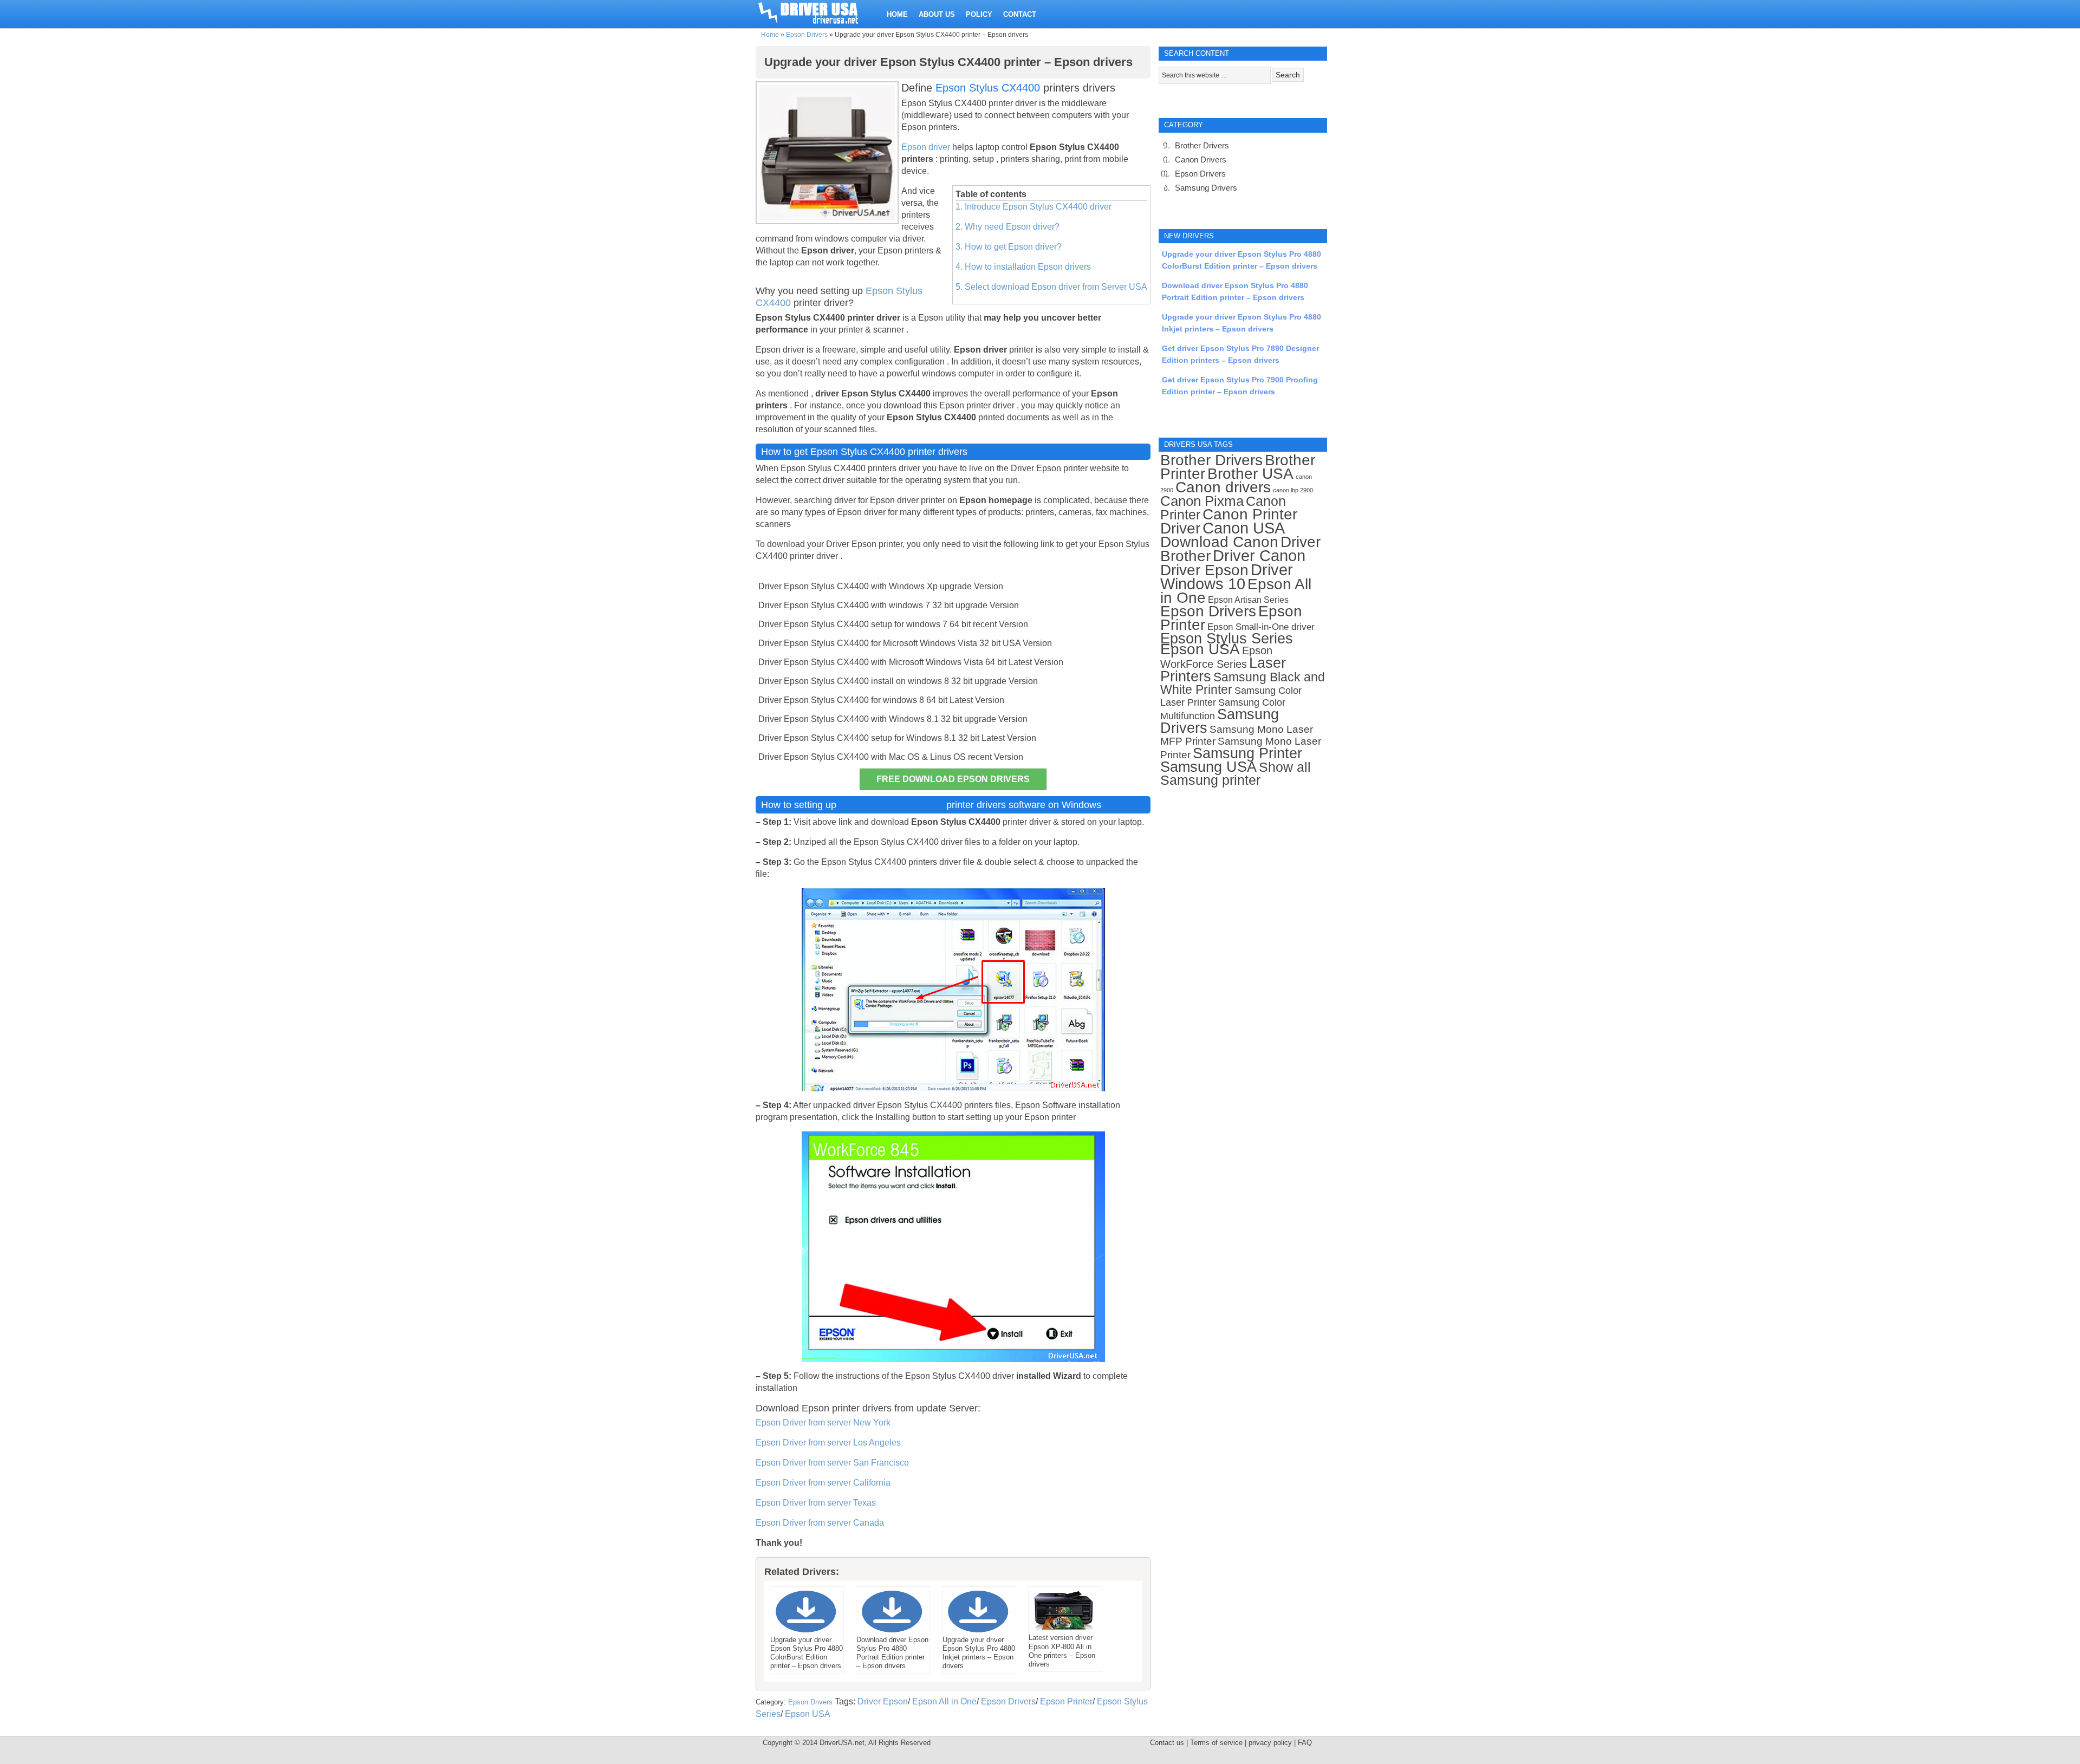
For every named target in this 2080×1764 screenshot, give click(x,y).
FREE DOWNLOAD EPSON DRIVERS (953, 779)
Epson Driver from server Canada (820, 1523)
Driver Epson (883, 1701)
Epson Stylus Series (1227, 638)
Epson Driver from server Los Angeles (828, 1443)
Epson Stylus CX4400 (988, 88)
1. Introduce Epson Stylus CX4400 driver (1033, 207)
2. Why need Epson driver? (1007, 227)
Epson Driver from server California (823, 1483)
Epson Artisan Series (1248, 600)
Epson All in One (944, 1701)
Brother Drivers (1202, 145)
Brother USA (1250, 474)
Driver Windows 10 (1227, 577)
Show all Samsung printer (1236, 774)
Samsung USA (1208, 767)
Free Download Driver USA (818, 12)
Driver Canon (1259, 556)
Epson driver (927, 147)
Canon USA (1244, 528)
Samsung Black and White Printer (1243, 684)
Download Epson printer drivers (824, 1408)
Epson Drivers (807, 35)
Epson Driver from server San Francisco (832, 1463)
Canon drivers (1223, 487)
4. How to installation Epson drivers (1023, 267)
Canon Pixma (1202, 501)
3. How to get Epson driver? (1009, 247)
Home (770, 35)
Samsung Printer (1247, 753)
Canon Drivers (1201, 160)
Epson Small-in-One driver (1261, 627)
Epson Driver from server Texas (816, 1503)
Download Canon (1219, 542)
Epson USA (808, 1714)
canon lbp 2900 (1293, 490)
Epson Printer (1066, 1701)
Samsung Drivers (1206, 188)
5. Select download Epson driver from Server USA (1051, 287)
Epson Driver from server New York (823, 1423)
